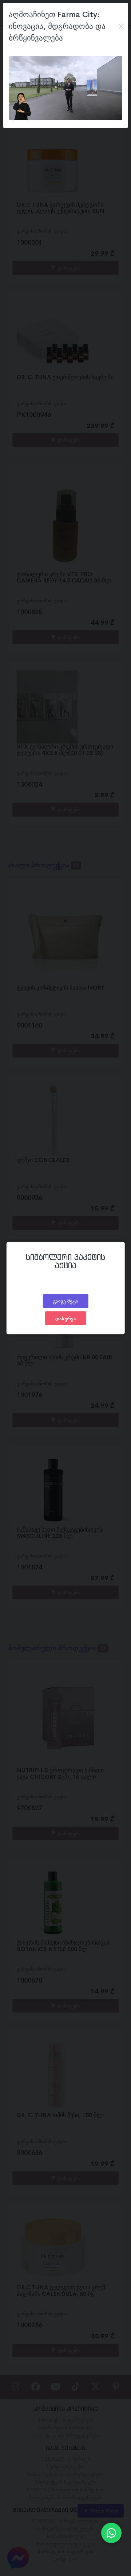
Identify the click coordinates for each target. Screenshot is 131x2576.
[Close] (121, 26)
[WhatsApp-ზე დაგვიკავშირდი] (111, 2533)
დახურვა (66, 1318)
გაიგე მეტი (66, 1301)
